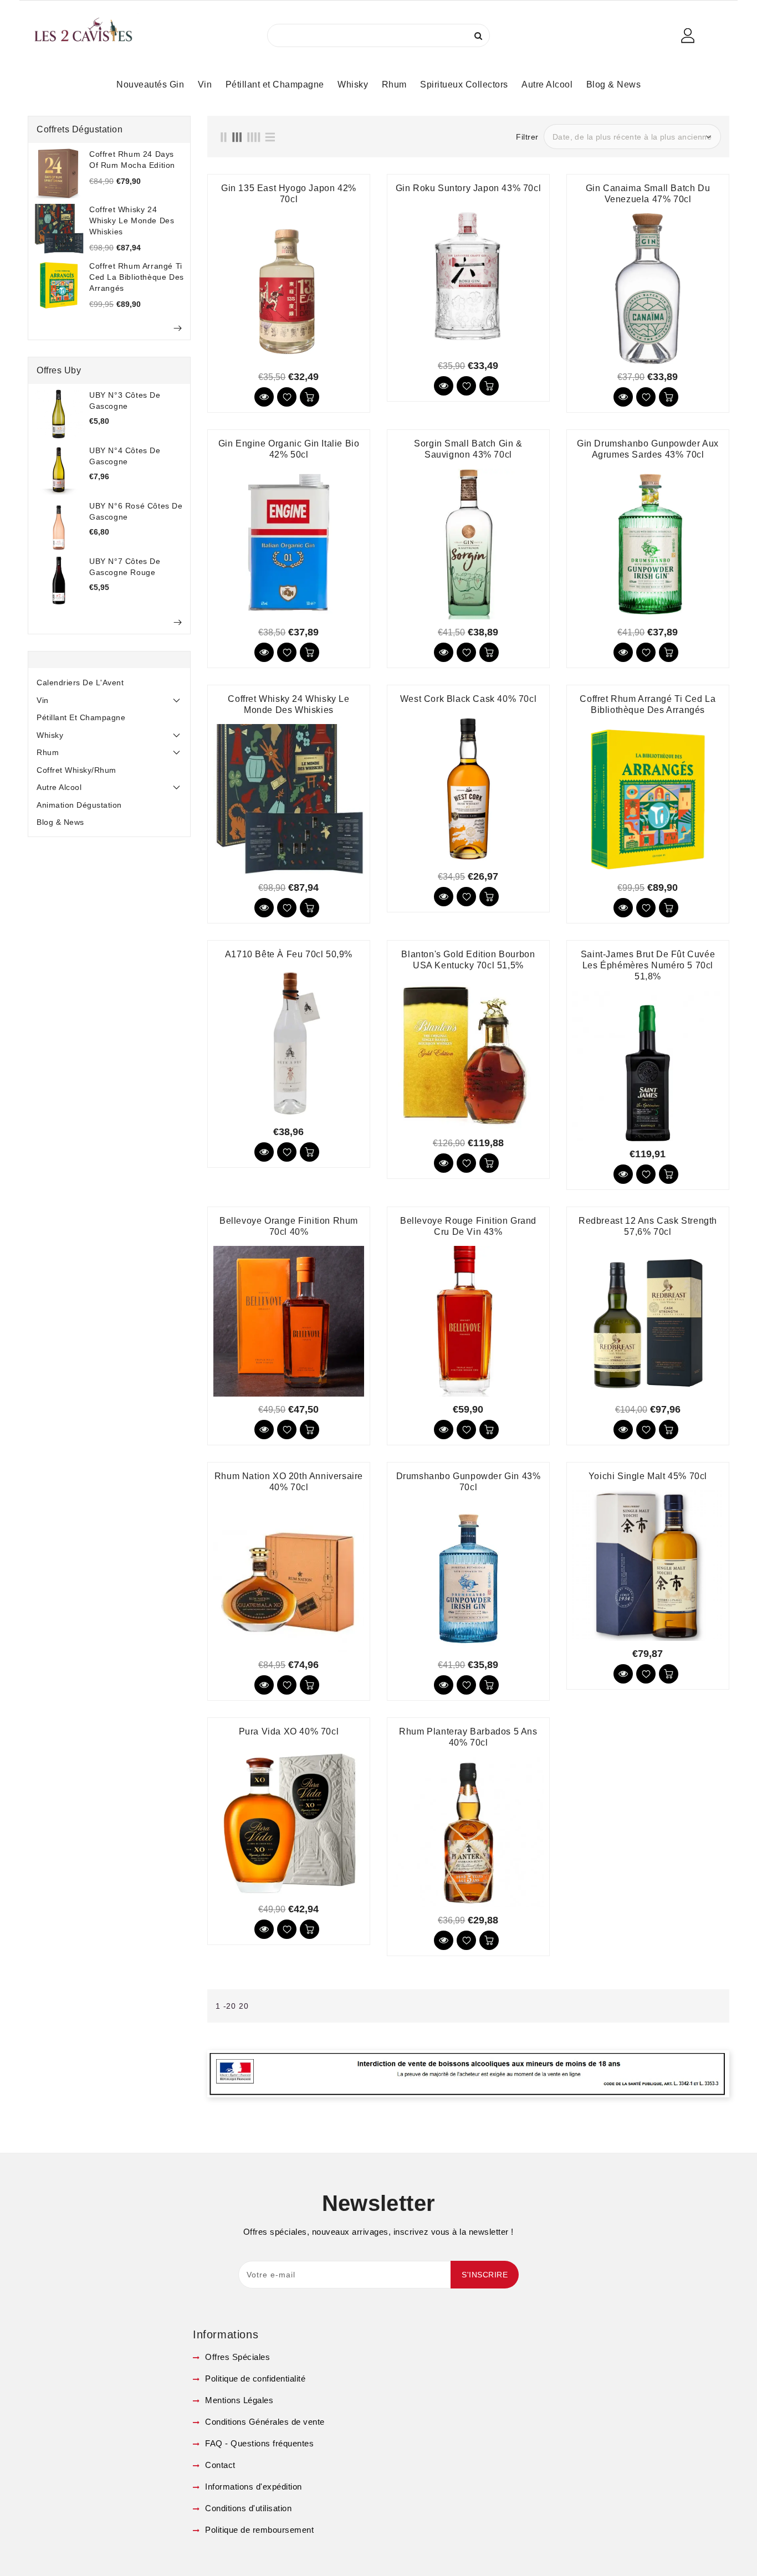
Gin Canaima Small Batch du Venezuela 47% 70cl (648, 194)
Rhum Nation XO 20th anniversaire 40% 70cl (289, 1482)
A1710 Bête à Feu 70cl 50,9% (289, 954)
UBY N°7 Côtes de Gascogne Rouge (125, 567)
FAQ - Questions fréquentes (258, 2443)
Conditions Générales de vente (264, 2422)
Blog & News (60, 822)
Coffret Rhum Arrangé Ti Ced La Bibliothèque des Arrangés (137, 277)
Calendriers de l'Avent (80, 683)
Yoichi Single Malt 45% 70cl (648, 1476)
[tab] (109, 683)
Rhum (48, 752)
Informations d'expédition (252, 2487)
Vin (43, 700)
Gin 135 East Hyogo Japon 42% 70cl (289, 194)
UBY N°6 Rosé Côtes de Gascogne (136, 511)
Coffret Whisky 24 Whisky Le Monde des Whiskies (132, 220)
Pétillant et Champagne (81, 717)
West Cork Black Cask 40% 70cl (468, 699)
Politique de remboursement (258, 2530)
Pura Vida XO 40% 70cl (289, 1731)
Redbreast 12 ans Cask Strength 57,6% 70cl (648, 1226)
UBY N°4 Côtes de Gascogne (125, 456)
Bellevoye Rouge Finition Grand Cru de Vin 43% (468, 1226)
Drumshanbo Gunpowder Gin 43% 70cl (469, 1482)
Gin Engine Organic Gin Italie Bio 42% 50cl (289, 449)
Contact (219, 2465)
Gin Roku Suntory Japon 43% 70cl (469, 188)
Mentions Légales (238, 2400)
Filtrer (527, 137)
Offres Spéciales (236, 2357)
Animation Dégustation (79, 805)
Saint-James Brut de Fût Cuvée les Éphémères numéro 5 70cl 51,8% (648, 965)
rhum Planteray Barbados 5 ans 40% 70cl (468, 1737)
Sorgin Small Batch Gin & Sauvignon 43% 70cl (468, 449)
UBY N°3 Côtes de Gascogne (125, 401)
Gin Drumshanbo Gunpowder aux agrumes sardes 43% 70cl (648, 449)
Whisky (50, 735)
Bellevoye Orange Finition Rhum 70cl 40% (289, 1226)
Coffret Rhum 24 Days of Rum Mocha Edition (132, 160)
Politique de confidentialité (254, 2379)
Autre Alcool (59, 787)
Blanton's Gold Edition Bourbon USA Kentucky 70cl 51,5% (468, 960)
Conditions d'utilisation (247, 2508)
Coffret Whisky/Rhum (76, 770)
